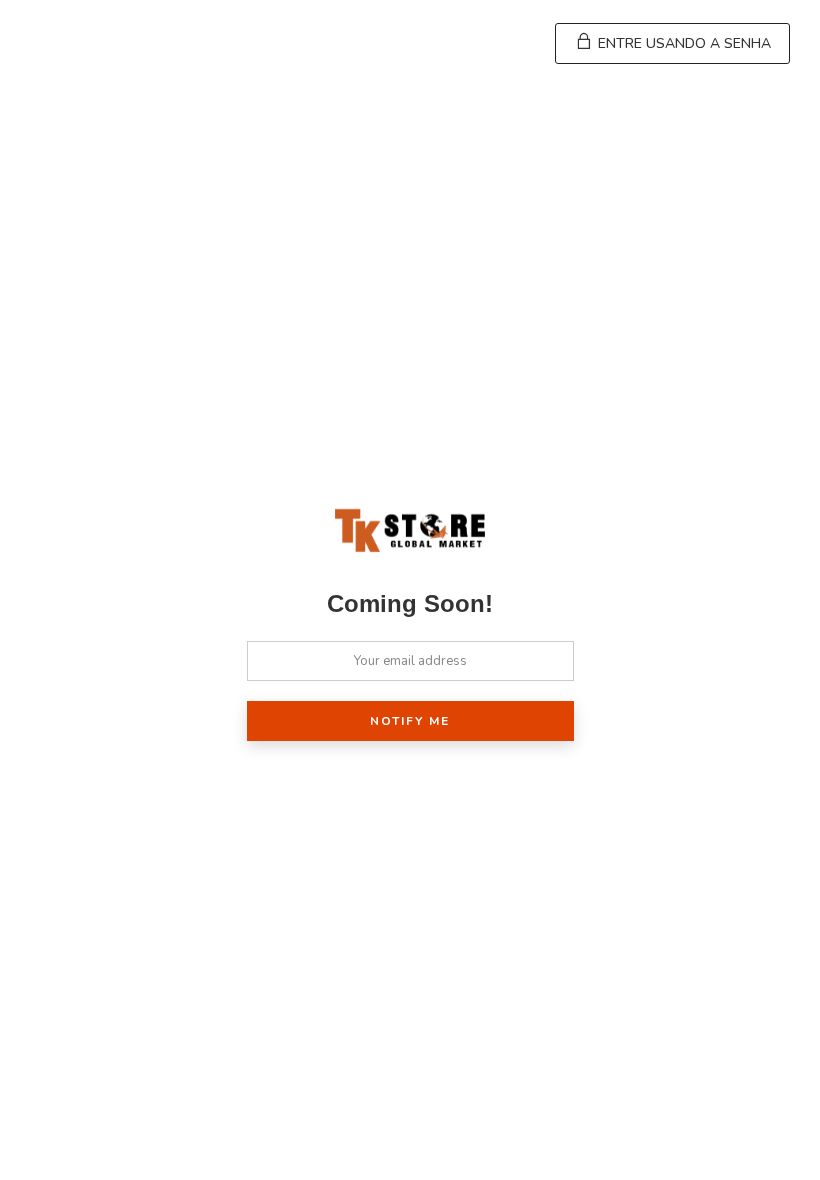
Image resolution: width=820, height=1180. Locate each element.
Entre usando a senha (682, 43)
